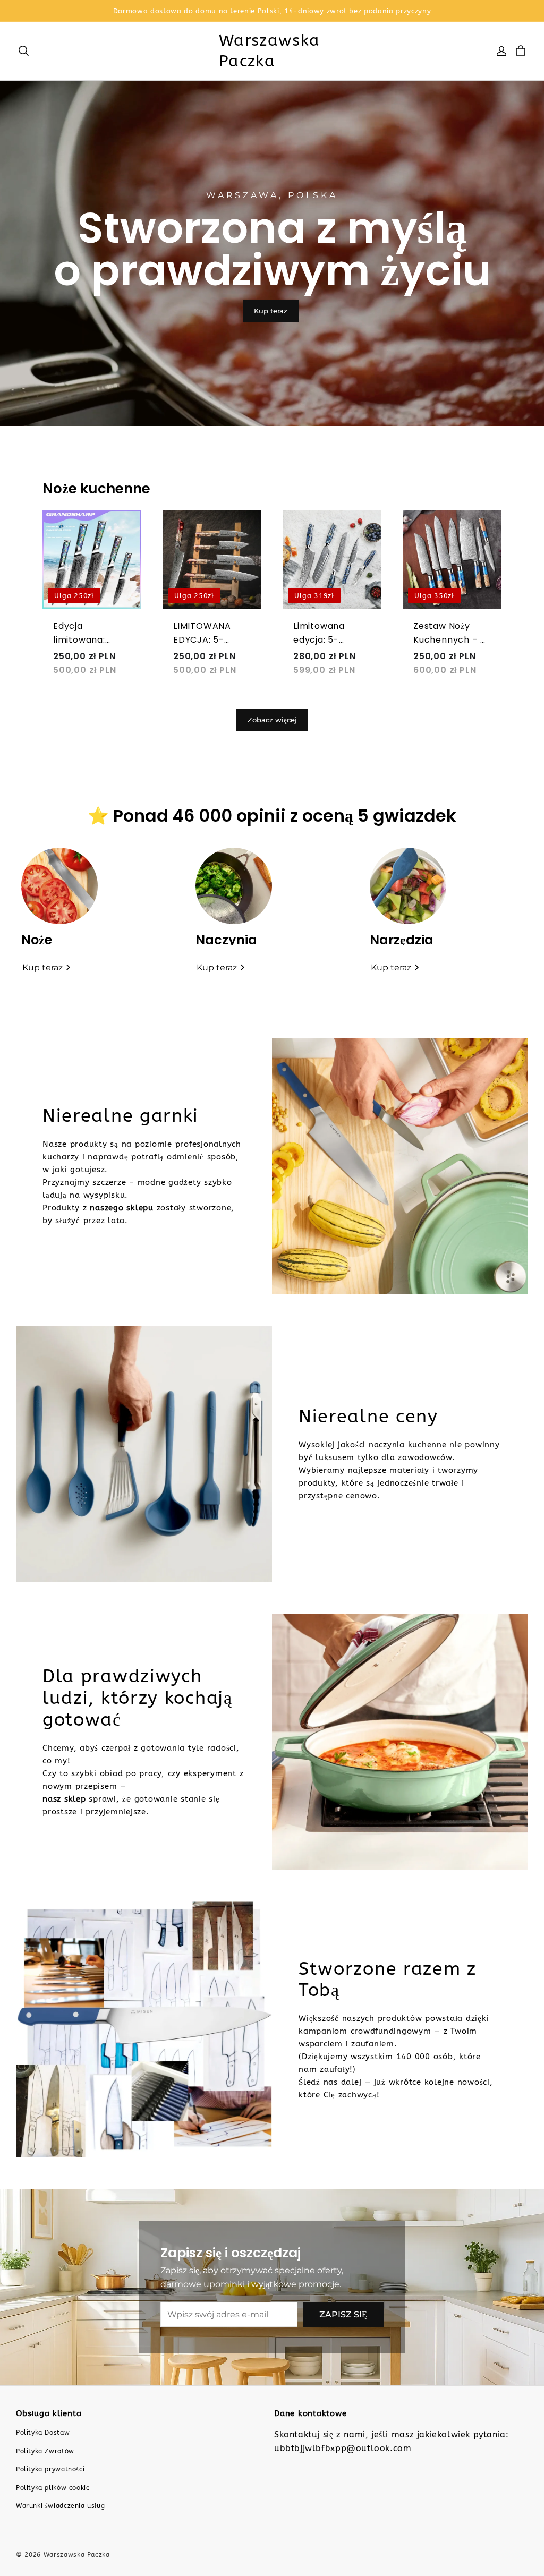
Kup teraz (271, 311)
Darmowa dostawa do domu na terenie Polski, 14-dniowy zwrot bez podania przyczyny (272, 11)
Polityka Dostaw (43, 2433)
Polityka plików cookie (53, 2488)
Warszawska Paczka (269, 51)
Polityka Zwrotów (45, 2451)
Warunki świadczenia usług (60, 2506)
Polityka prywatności (50, 2469)
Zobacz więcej (272, 720)
